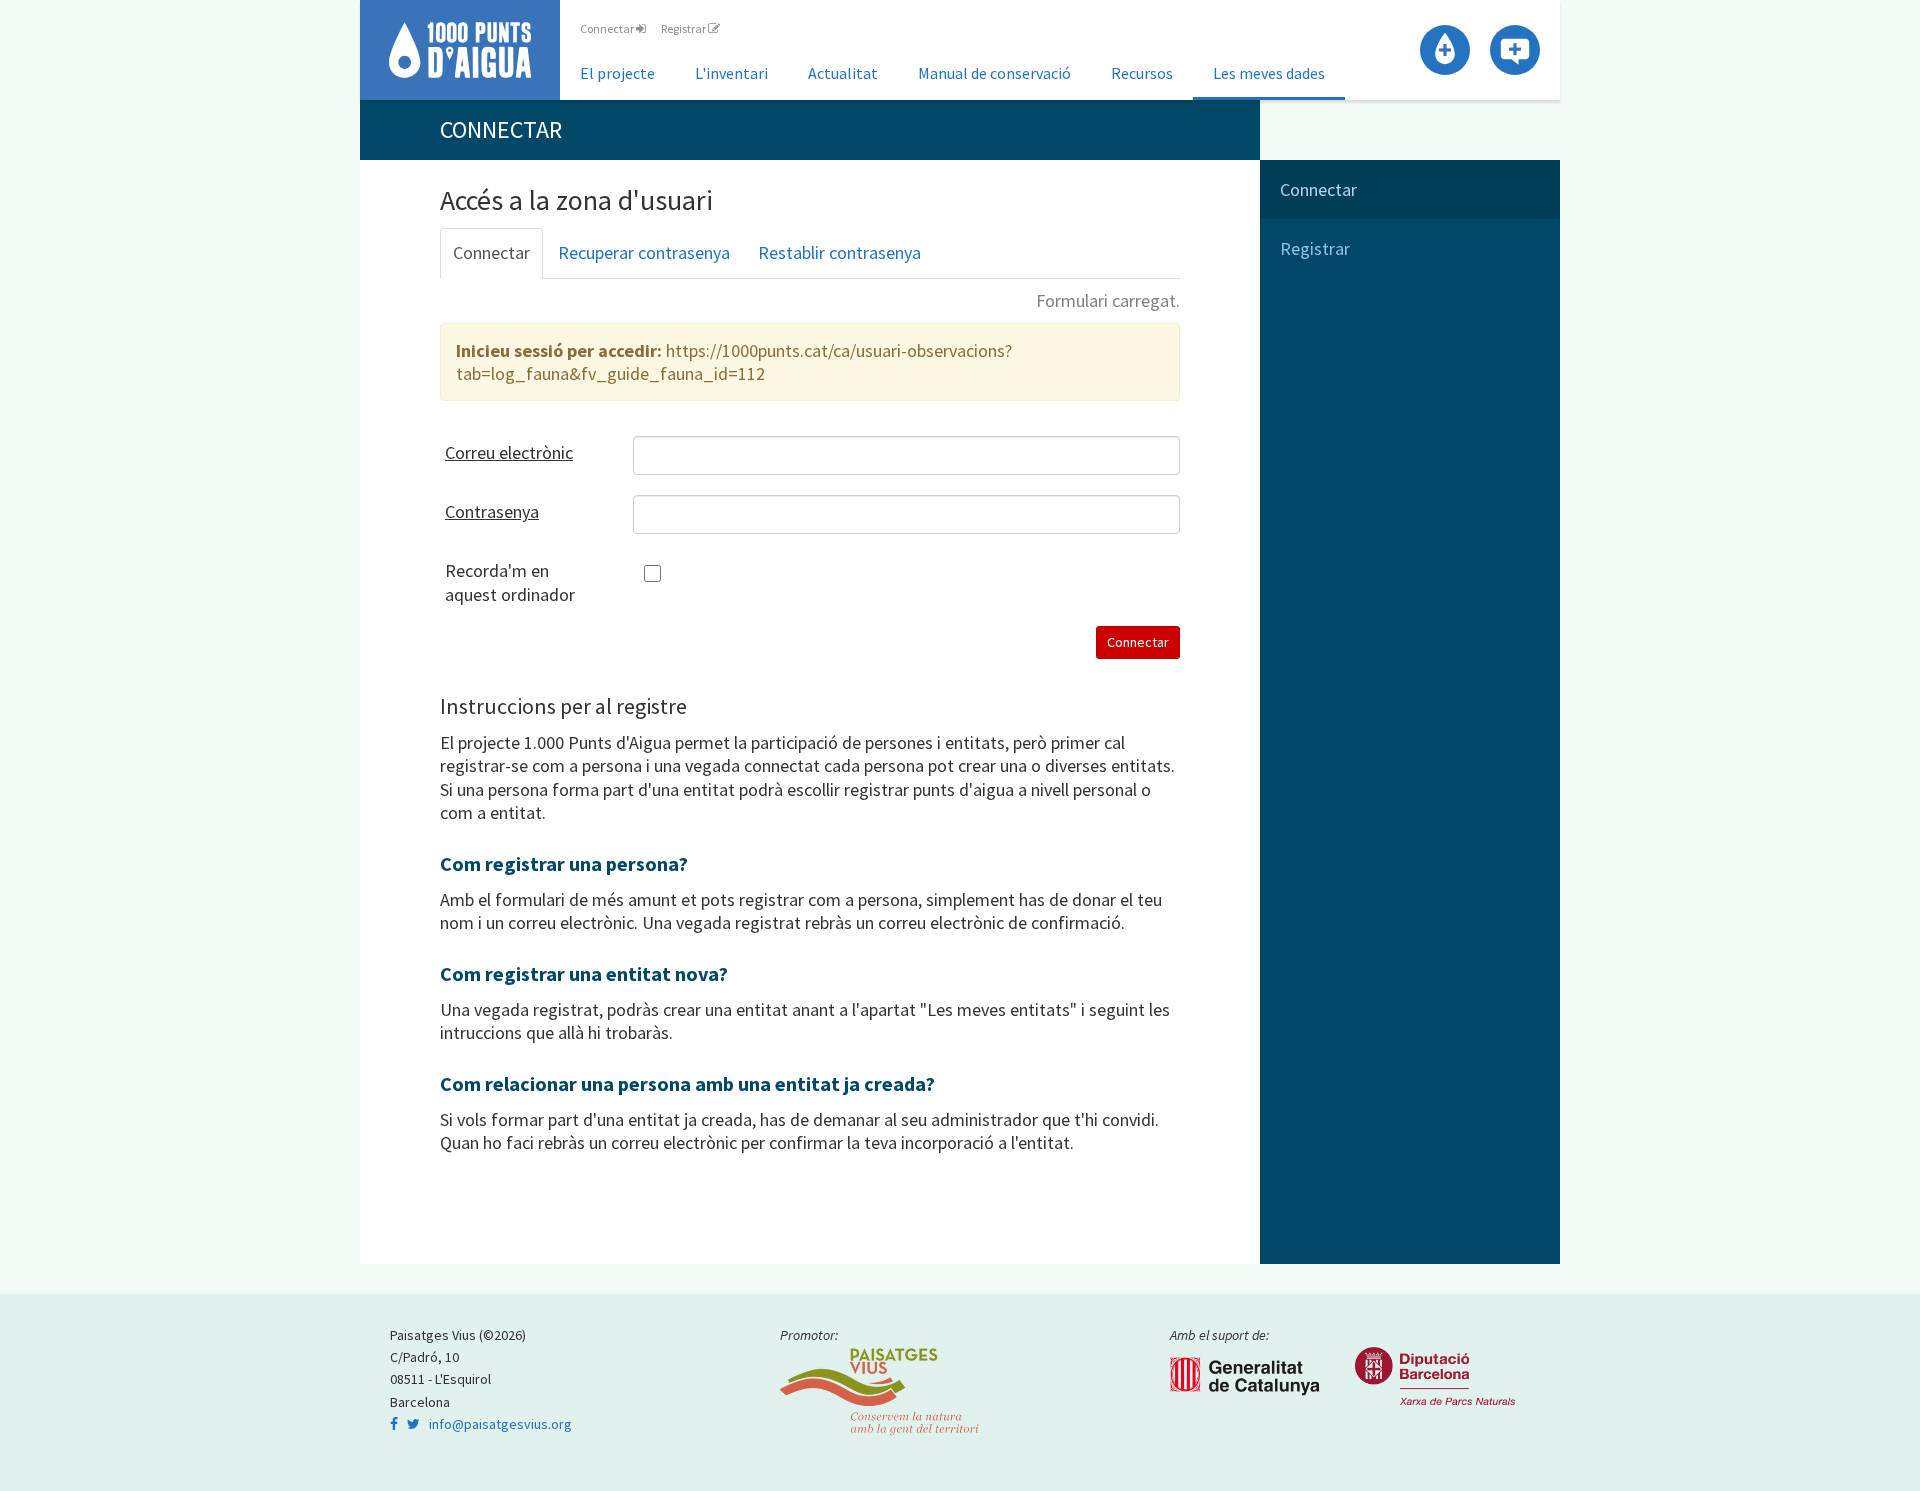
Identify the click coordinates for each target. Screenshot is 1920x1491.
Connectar (608, 28)
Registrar (684, 28)
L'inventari (731, 73)
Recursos (1142, 73)
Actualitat (843, 73)
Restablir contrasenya (839, 252)
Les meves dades (1269, 73)
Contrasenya (492, 511)
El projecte (617, 73)
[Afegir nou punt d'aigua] (1445, 50)
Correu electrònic (509, 452)
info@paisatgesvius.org (500, 1424)
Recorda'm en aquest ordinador (510, 582)
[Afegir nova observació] (1515, 50)
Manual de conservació (994, 73)
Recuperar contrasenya (644, 252)
